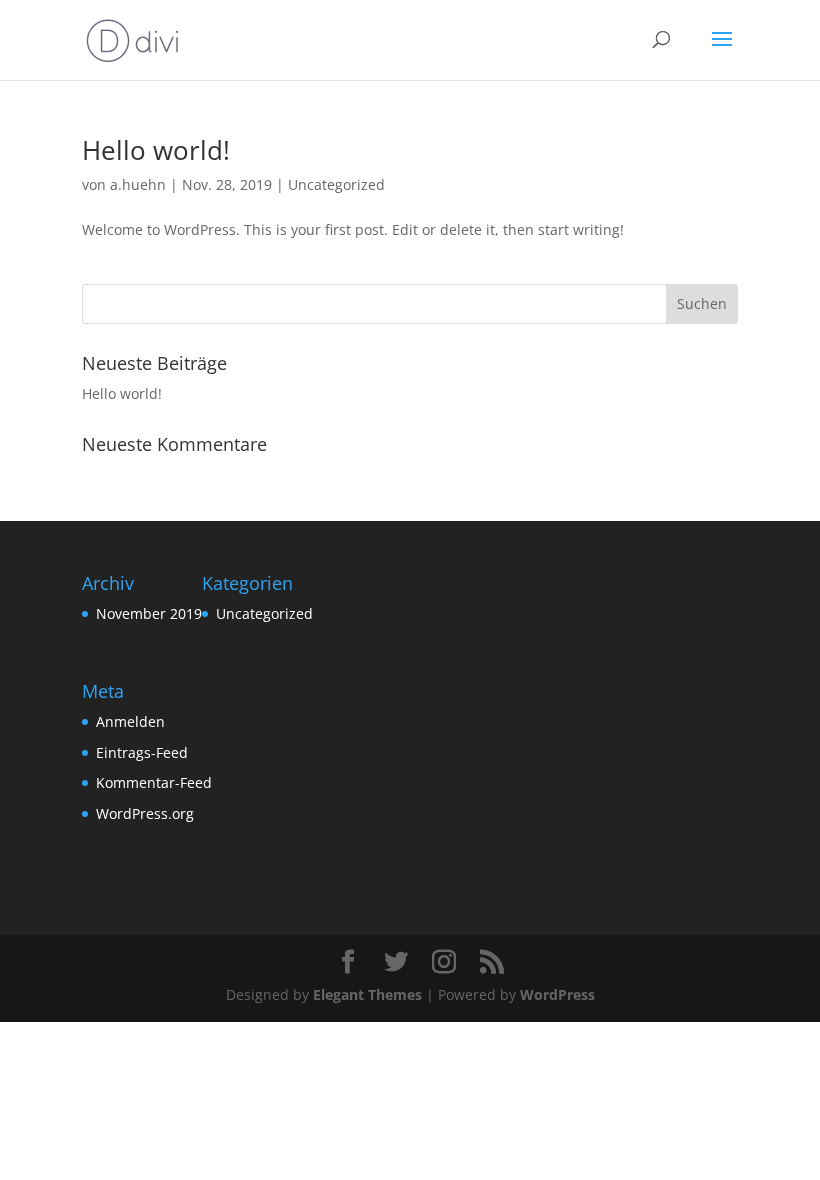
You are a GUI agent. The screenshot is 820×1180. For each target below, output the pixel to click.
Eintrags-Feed (142, 752)
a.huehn (138, 184)
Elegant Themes (367, 994)
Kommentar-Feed (154, 782)
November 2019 (149, 613)
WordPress (557, 994)
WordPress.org (145, 813)
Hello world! (156, 150)
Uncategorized (336, 184)
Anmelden (130, 721)
